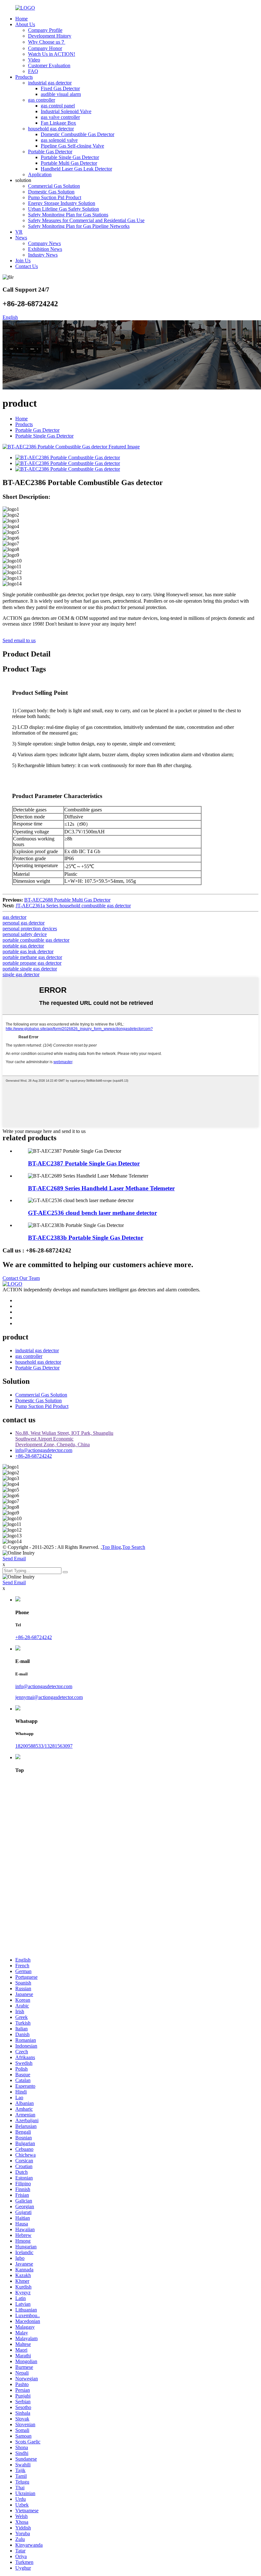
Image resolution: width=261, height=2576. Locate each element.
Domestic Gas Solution (51, 192)
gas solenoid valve (59, 140)
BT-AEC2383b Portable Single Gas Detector (86, 1238)
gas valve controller (60, 117)
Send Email (14, 1559)
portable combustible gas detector (36, 940)
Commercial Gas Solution (54, 186)
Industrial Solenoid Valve (66, 111)
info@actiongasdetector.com (44, 1450)
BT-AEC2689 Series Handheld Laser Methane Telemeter (101, 1188)
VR (19, 232)
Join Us (23, 261)
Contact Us (27, 266)
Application (40, 174)
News (21, 238)
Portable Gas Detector (50, 152)
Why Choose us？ (47, 42)
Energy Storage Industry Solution (62, 203)
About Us (25, 24)
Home (21, 19)
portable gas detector (23, 946)
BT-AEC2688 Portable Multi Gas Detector (67, 900)
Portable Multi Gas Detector (69, 163)
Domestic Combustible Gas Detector (78, 134)
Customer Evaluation (49, 65)
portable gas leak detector (28, 951)
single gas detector (21, 974)
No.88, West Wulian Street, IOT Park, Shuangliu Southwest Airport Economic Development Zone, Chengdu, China (64, 1439)
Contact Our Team (21, 1278)
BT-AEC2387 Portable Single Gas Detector (84, 1163)
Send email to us (19, 640)
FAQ (33, 71)
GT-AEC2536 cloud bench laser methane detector (92, 1213)
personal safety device (25, 934)
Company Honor (45, 48)
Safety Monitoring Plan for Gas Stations (68, 215)
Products (24, 77)
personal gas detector (24, 923)
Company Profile (45, 30)
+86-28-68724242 (34, 1456)
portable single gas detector (30, 969)
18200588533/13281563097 (44, 1746)
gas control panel (58, 106)
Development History (50, 36)
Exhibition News (45, 249)
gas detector (14, 917)
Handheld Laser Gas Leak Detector (76, 169)
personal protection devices (30, 929)
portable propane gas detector (32, 963)
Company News (44, 243)
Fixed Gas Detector (60, 88)
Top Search (134, 1547)
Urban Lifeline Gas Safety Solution (63, 209)
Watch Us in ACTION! (52, 54)
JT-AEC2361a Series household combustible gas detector (73, 906)
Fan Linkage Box (58, 123)
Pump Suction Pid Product (55, 197)
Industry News (43, 255)
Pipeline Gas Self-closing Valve (72, 146)
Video (34, 60)
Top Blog (111, 1547)
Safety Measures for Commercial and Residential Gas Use (86, 220)
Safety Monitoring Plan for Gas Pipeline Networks (79, 226)
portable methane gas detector (32, 957)
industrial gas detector (50, 83)
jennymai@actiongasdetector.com (49, 1697)
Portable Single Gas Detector (70, 157)
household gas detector (51, 129)
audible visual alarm (61, 94)
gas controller (42, 100)
